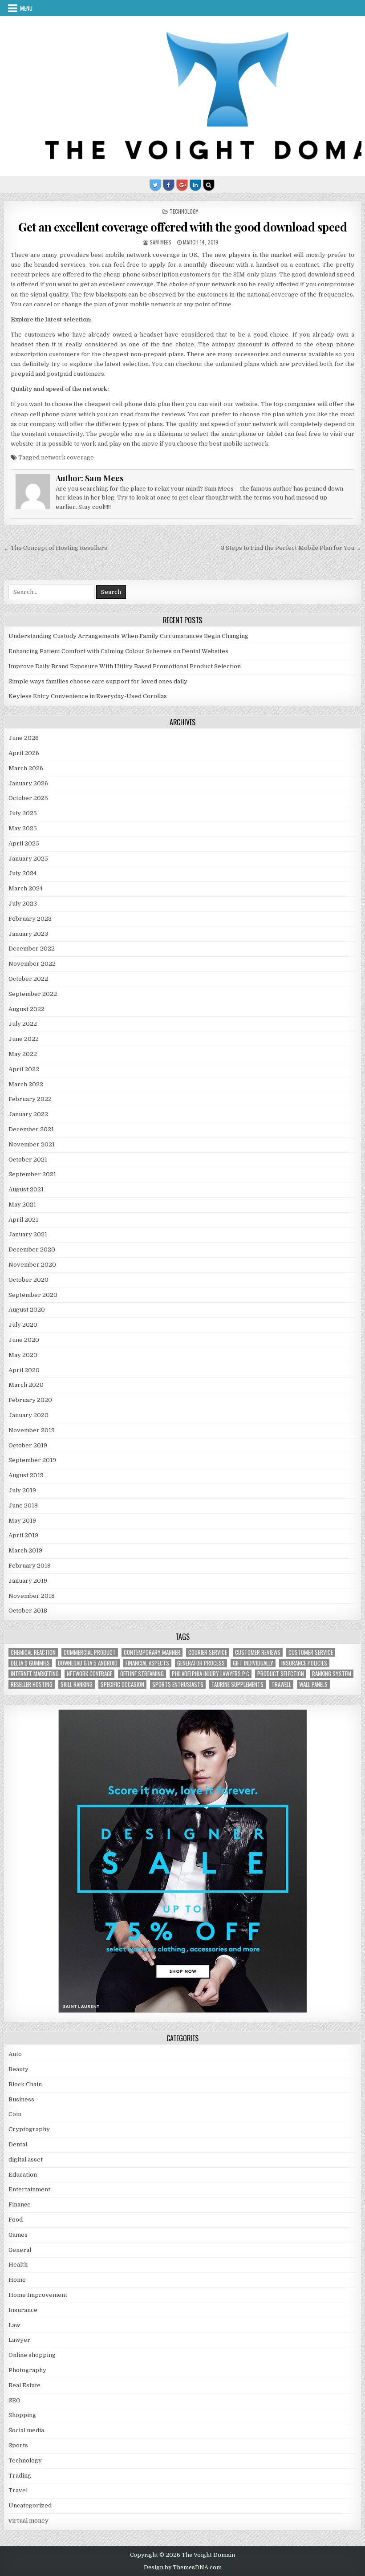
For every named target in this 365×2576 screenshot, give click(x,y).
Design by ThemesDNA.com (183, 2568)
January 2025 (28, 859)
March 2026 (26, 768)
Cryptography (29, 2129)
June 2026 (24, 738)
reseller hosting (32, 1684)
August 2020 (27, 1310)
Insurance (23, 2310)
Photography (27, 2370)
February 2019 (30, 1566)
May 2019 (22, 1521)
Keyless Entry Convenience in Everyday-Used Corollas (88, 696)
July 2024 (22, 873)
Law (14, 2325)
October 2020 (28, 1280)
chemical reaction (33, 1652)
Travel (18, 2490)
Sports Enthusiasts (178, 1684)
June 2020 (24, 1340)
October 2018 (28, 1611)
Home (17, 2280)
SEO (14, 2400)
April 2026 (24, 753)
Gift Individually (253, 1663)
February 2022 (30, 1099)
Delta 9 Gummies (30, 1663)
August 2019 (26, 1475)
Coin (15, 2114)
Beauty (18, 2069)
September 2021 (32, 1174)
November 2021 (32, 1144)
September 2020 (33, 1295)
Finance (20, 2204)
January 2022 (28, 1114)
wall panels (313, 1684)
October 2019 (28, 1445)
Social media (26, 2430)
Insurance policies (304, 1663)
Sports (18, 2445)
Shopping (22, 2415)
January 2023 (28, 934)
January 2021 (28, 1234)
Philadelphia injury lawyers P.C (211, 1674)
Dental (18, 2144)
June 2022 (24, 1039)
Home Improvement (38, 2295)
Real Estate (24, 2385)
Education (23, 2175)
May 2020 (23, 1355)
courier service (208, 1652)
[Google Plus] (182, 185)
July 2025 (23, 813)
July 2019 (22, 1490)
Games (18, 2235)
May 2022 (23, 1054)
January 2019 (28, 1581)
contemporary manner (152, 1652)
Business (21, 2099)
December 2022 (32, 949)
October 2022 (28, 979)
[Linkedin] (195, 185)
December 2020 (32, 1249)
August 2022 (26, 1009)
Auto (15, 2054)
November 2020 (32, 1265)
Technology (184, 211)
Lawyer (19, 2340)
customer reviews (258, 1652)
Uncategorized (30, 2505)
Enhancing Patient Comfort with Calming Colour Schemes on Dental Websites (118, 651)
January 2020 (28, 1415)
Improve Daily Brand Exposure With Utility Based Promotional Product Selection (125, 666)
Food (16, 2220)
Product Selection (281, 1674)
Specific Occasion (122, 1684)
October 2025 (28, 798)
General (20, 2250)
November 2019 (32, 1430)
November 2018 (32, 1596)
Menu (26, 8)
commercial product (90, 1652)
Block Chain (25, 2084)
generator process (201, 1663)
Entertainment (29, 2189)
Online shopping (32, 2355)
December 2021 (31, 1129)
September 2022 (33, 994)
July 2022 (23, 1024)
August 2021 (26, 1189)
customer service (311, 1652)
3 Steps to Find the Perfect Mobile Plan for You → (291, 548)
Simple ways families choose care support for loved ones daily (98, 681)
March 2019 (25, 1550)
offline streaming (142, 1674)
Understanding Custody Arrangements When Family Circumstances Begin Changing (128, 636)
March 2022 (26, 1084)
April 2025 (24, 843)
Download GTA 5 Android (88, 1663)
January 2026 (28, 783)
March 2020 (26, 1385)
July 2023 (23, 904)
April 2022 (24, 1069)
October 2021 (28, 1160)
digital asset (26, 2160)
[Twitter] (155, 185)
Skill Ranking (77, 1684)
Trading (20, 2476)
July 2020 (23, 1325)
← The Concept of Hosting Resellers (55, 548)
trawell (281, 1684)
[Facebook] (169, 185)
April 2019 (23, 1535)
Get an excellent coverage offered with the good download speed (182, 227)
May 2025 (23, 828)
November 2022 (32, 964)
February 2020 (30, 1400)
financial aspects (147, 1663)
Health (18, 2265)
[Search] (209, 185)
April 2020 (24, 1370)
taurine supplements (237, 1684)
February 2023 (30, 919)
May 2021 (22, 1205)
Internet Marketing (35, 1674)
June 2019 (23, 1505)
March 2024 (26, 888)
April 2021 (23, 1220)
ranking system (332, 1674)
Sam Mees (160, 242)
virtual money (28, 2521)
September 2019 (32, 1460)
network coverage (67, 457)
